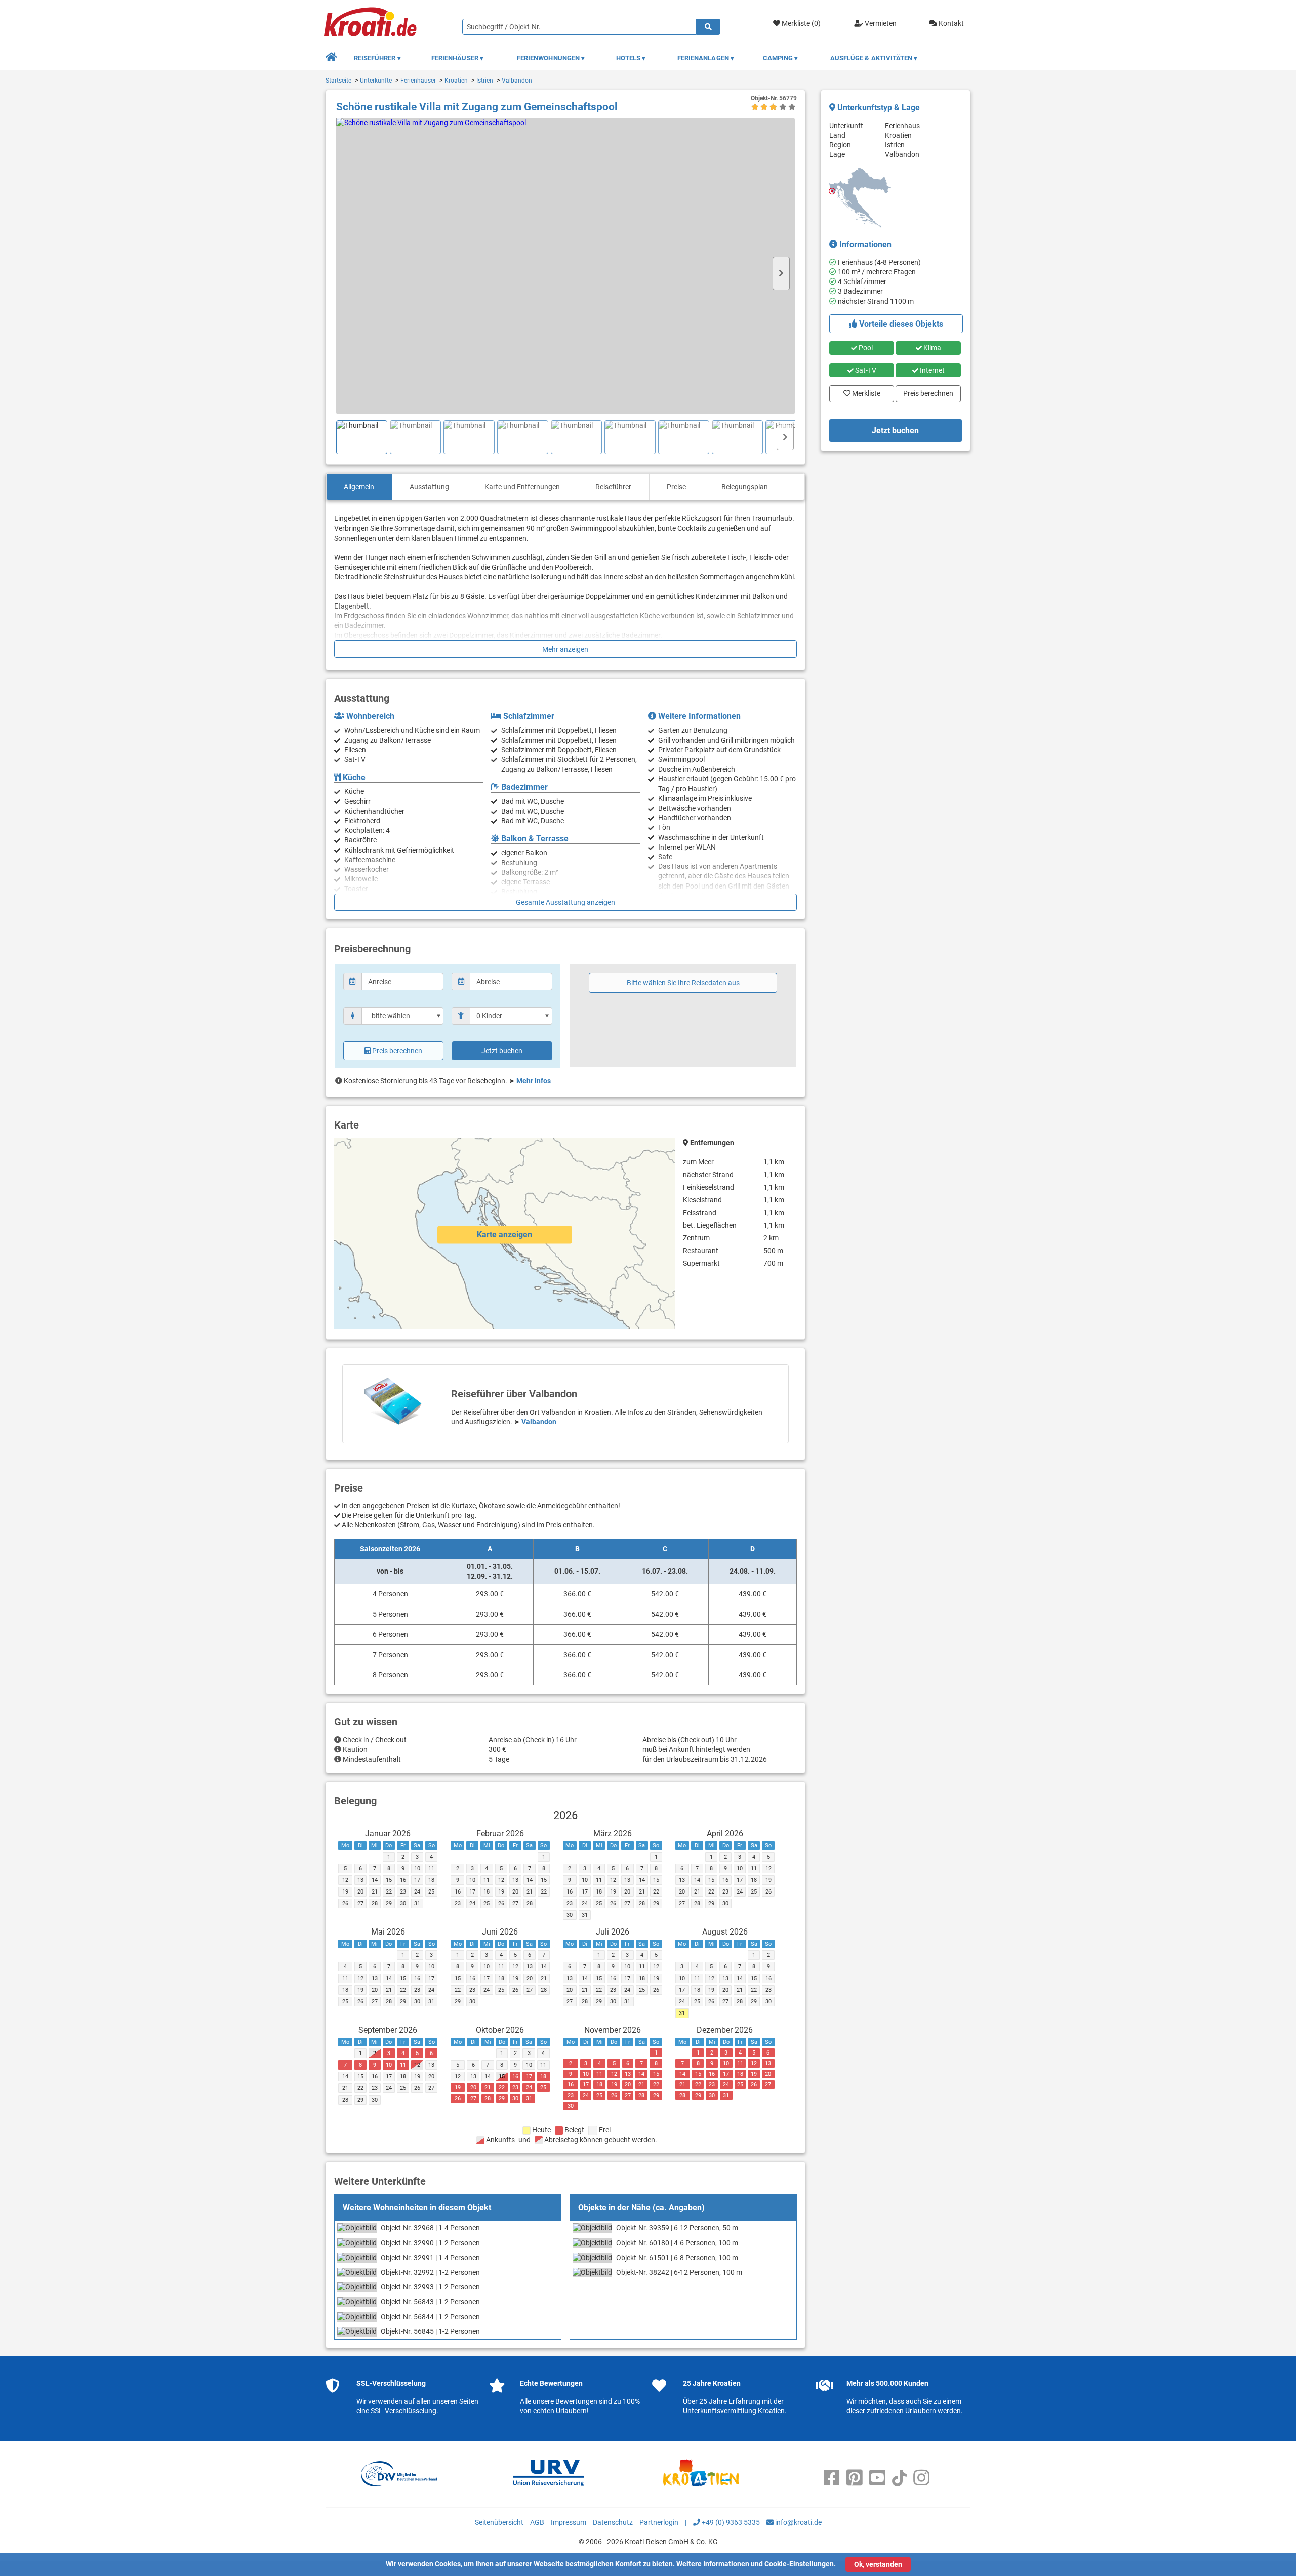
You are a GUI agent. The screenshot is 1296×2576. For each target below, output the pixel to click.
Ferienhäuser (418, 80)
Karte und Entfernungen (522, 487)
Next (781, 273)
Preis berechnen (397, 1051)
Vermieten (880, 23)
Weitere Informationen (713, 2564)
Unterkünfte (376, 80)
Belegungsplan (745, 487)
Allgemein (359, 487)
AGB (537, 2522)
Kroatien (456, 80)
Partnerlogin (659, 2522)
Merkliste (863, 391)
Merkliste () (800, 23)
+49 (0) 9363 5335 (730, 2522)
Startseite (338, 80)
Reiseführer (613, 487)
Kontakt (950, 23)
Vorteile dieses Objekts (900, 324)
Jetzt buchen (502, 1051)
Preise (676, 487)
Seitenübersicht (499, 2522)
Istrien (485, 80)
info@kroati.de (798, 2522)
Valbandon (517, 80)
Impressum (569, 2522)
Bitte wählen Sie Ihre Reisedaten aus (683, 983)
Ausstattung (429, 487)
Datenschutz (613, 2522)
